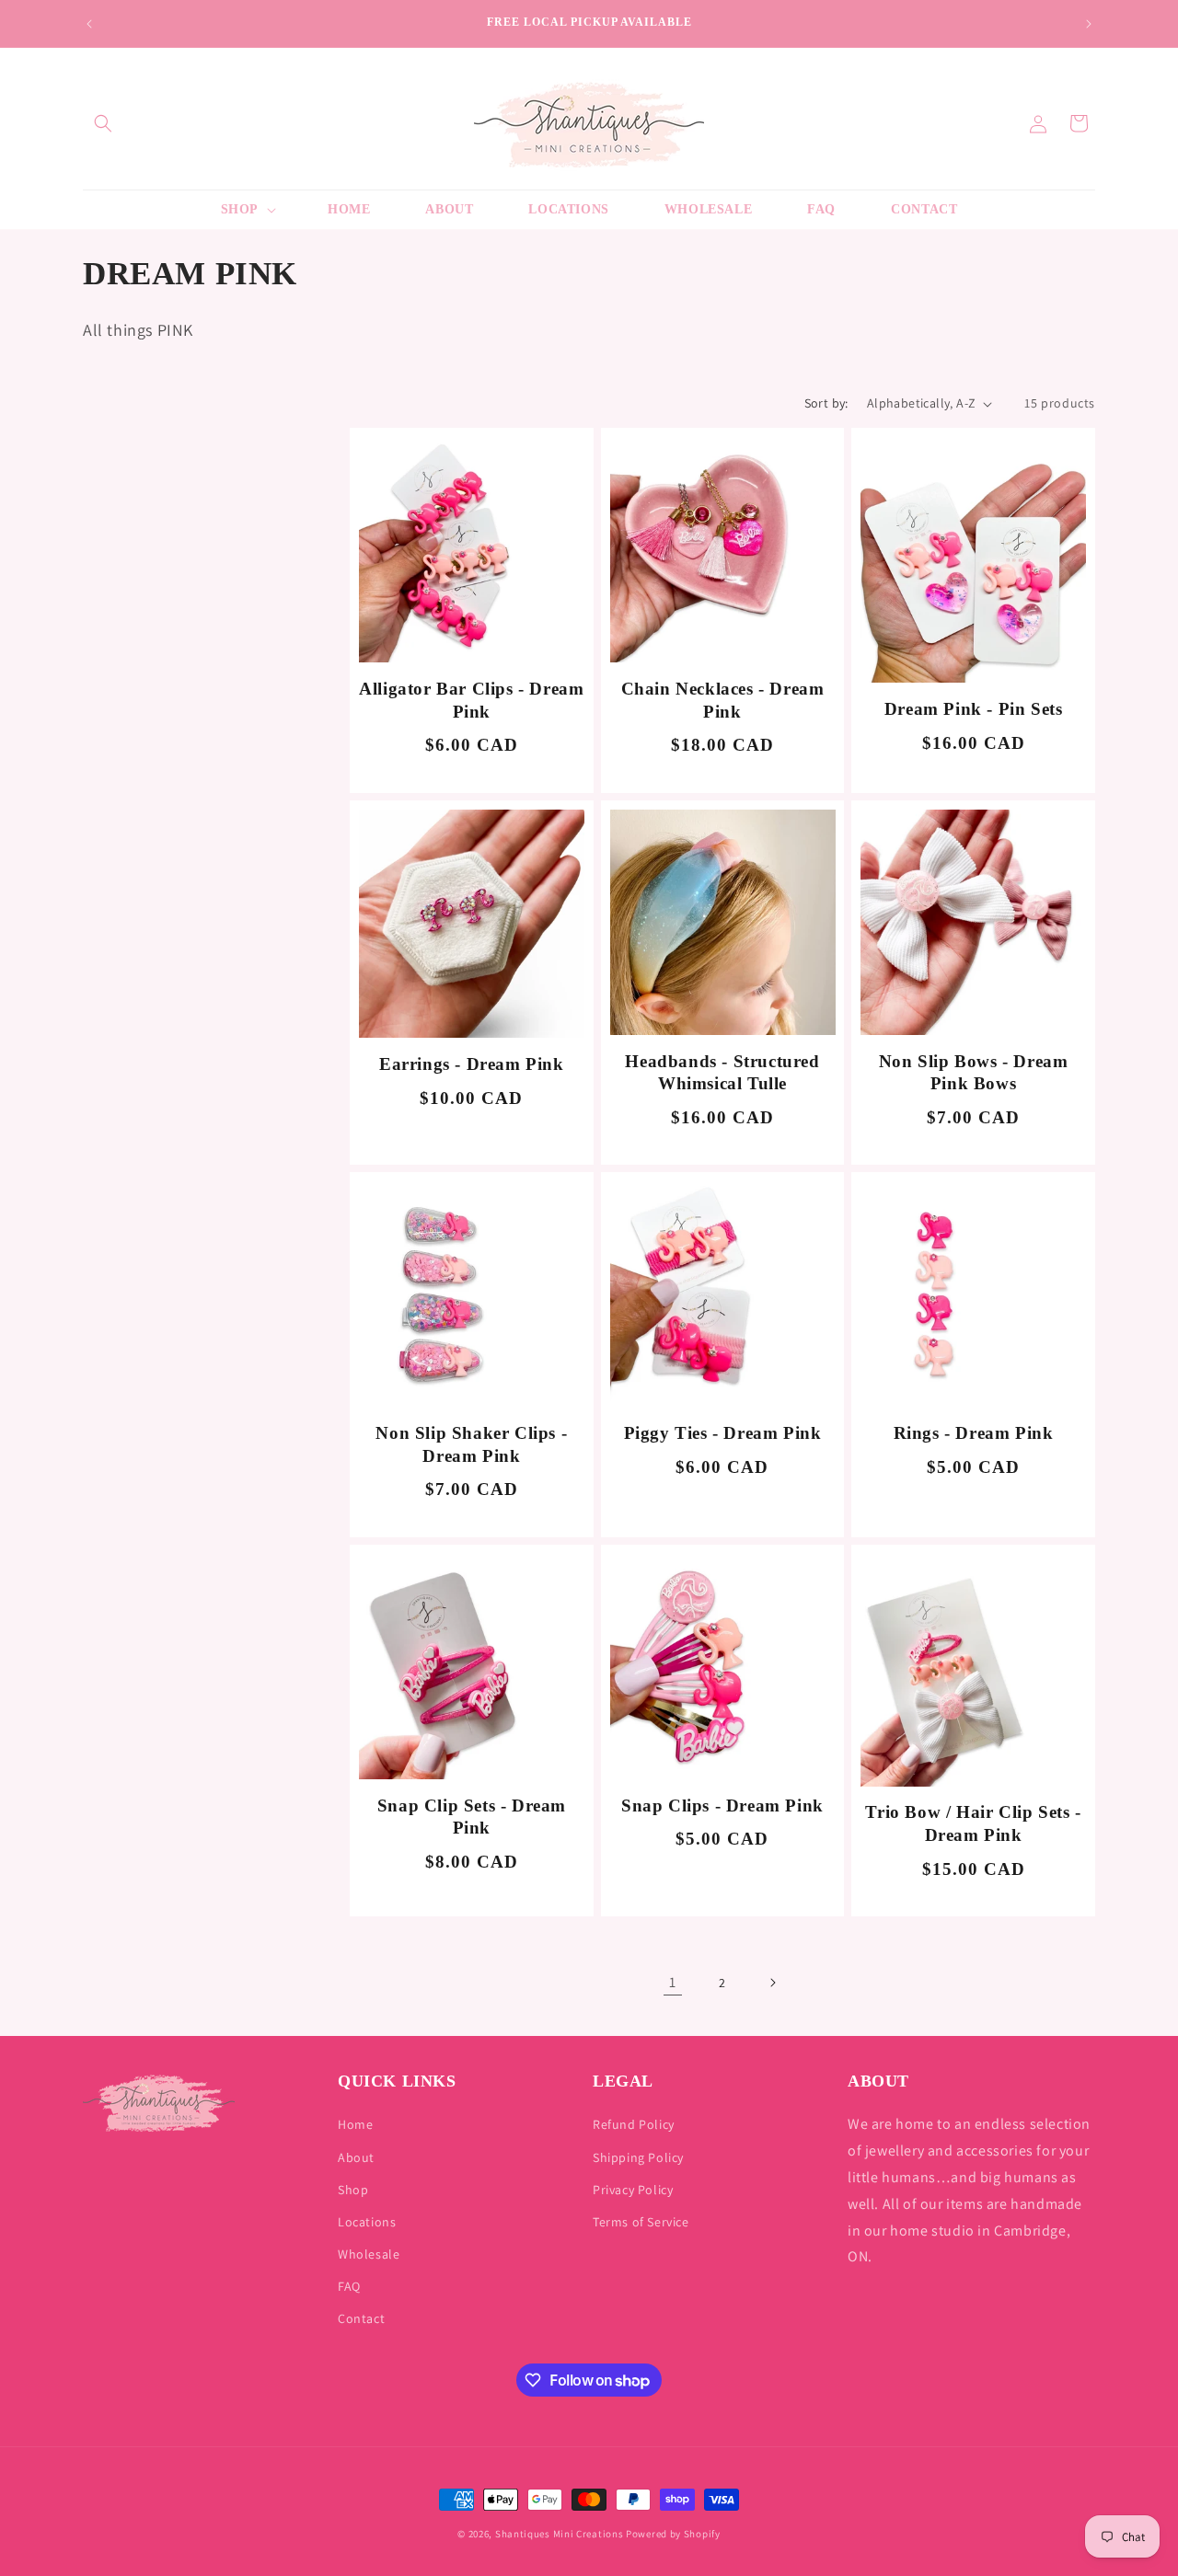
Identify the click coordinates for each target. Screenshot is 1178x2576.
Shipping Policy (638, 2157)
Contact (361, 2318)
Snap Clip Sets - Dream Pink (472, 1817)
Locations (367, 2222)
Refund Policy (634, 2124)
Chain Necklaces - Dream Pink (723, 700)
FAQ (349, 2286)
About (356, 2157)
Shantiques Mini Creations (560, 2534)
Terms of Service (641, 2222)
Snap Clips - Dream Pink (722, 1805)
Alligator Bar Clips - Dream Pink (471, 700)
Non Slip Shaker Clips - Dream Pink (471, 1444)
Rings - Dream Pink (974, 1433)
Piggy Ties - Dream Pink (723, 1433)
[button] (103, 123)
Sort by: (826, 403)
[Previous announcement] (89, 24)
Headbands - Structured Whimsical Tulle (722, 1073)
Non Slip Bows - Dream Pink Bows (974, 1073)
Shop (353, 2190)
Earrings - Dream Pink (472, 1064)
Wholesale (369, 2254)
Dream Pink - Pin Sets (974, 709)
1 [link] (673, 1982)
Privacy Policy (633, 2190)
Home (355, 2124)
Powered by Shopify (673, 2534)
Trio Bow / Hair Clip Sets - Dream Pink (973, 1823)
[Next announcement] (1089, 24)
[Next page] (772, 1983)
